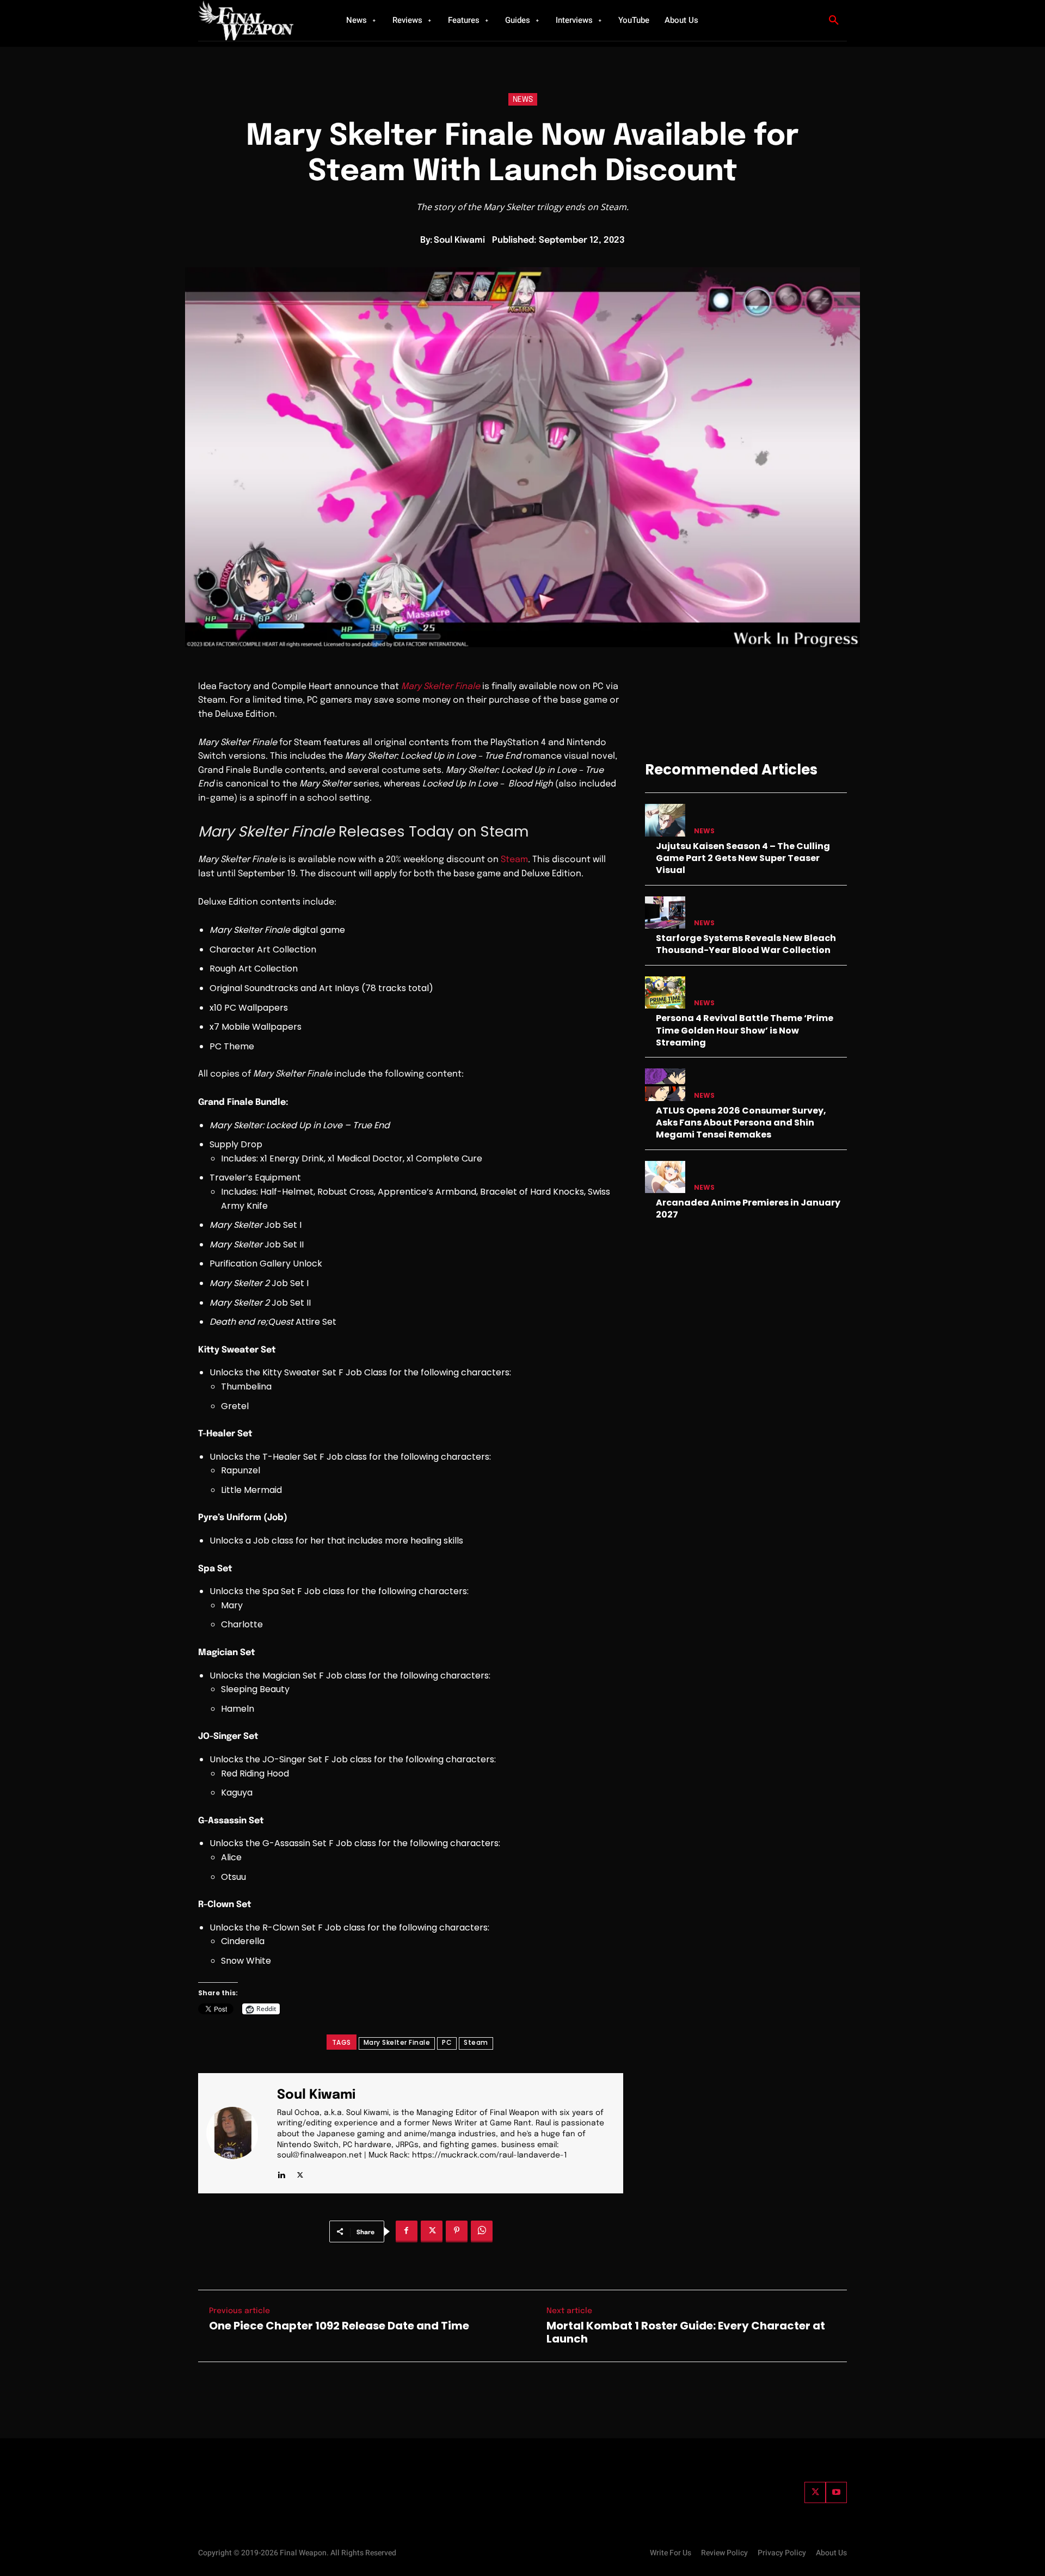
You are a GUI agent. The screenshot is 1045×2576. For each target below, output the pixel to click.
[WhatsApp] (482, 2231)
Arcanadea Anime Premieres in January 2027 (748, 1209)
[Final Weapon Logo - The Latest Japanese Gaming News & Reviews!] (259, 20)
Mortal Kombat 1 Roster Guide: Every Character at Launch (686, 2332)
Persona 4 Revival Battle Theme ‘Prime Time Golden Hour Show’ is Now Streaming (745, 1030)
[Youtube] (836, 2492)
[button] (834, 21)
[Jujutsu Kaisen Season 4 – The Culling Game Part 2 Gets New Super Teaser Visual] (665, 820)
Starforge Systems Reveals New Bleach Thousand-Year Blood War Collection (746, 944)
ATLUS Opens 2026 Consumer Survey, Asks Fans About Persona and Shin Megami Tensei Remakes (741, 1123)
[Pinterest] (457, 2231)
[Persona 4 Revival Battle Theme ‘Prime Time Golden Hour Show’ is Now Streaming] (665, 992)
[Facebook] (407, 2231)
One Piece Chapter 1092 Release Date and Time (339, 2326)
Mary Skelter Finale (397, 2042)
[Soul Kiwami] (239, 2133)
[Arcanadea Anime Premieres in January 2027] (665, 1177)
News (523, 100)
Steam (514, 860)
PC (447, 2042)
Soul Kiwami (459, 240)
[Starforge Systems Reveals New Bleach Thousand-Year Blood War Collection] (665, 912)
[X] (300, 2173)
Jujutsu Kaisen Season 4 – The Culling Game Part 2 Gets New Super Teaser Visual (743, 858)
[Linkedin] (281, 2173)
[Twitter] (815, 2492)
